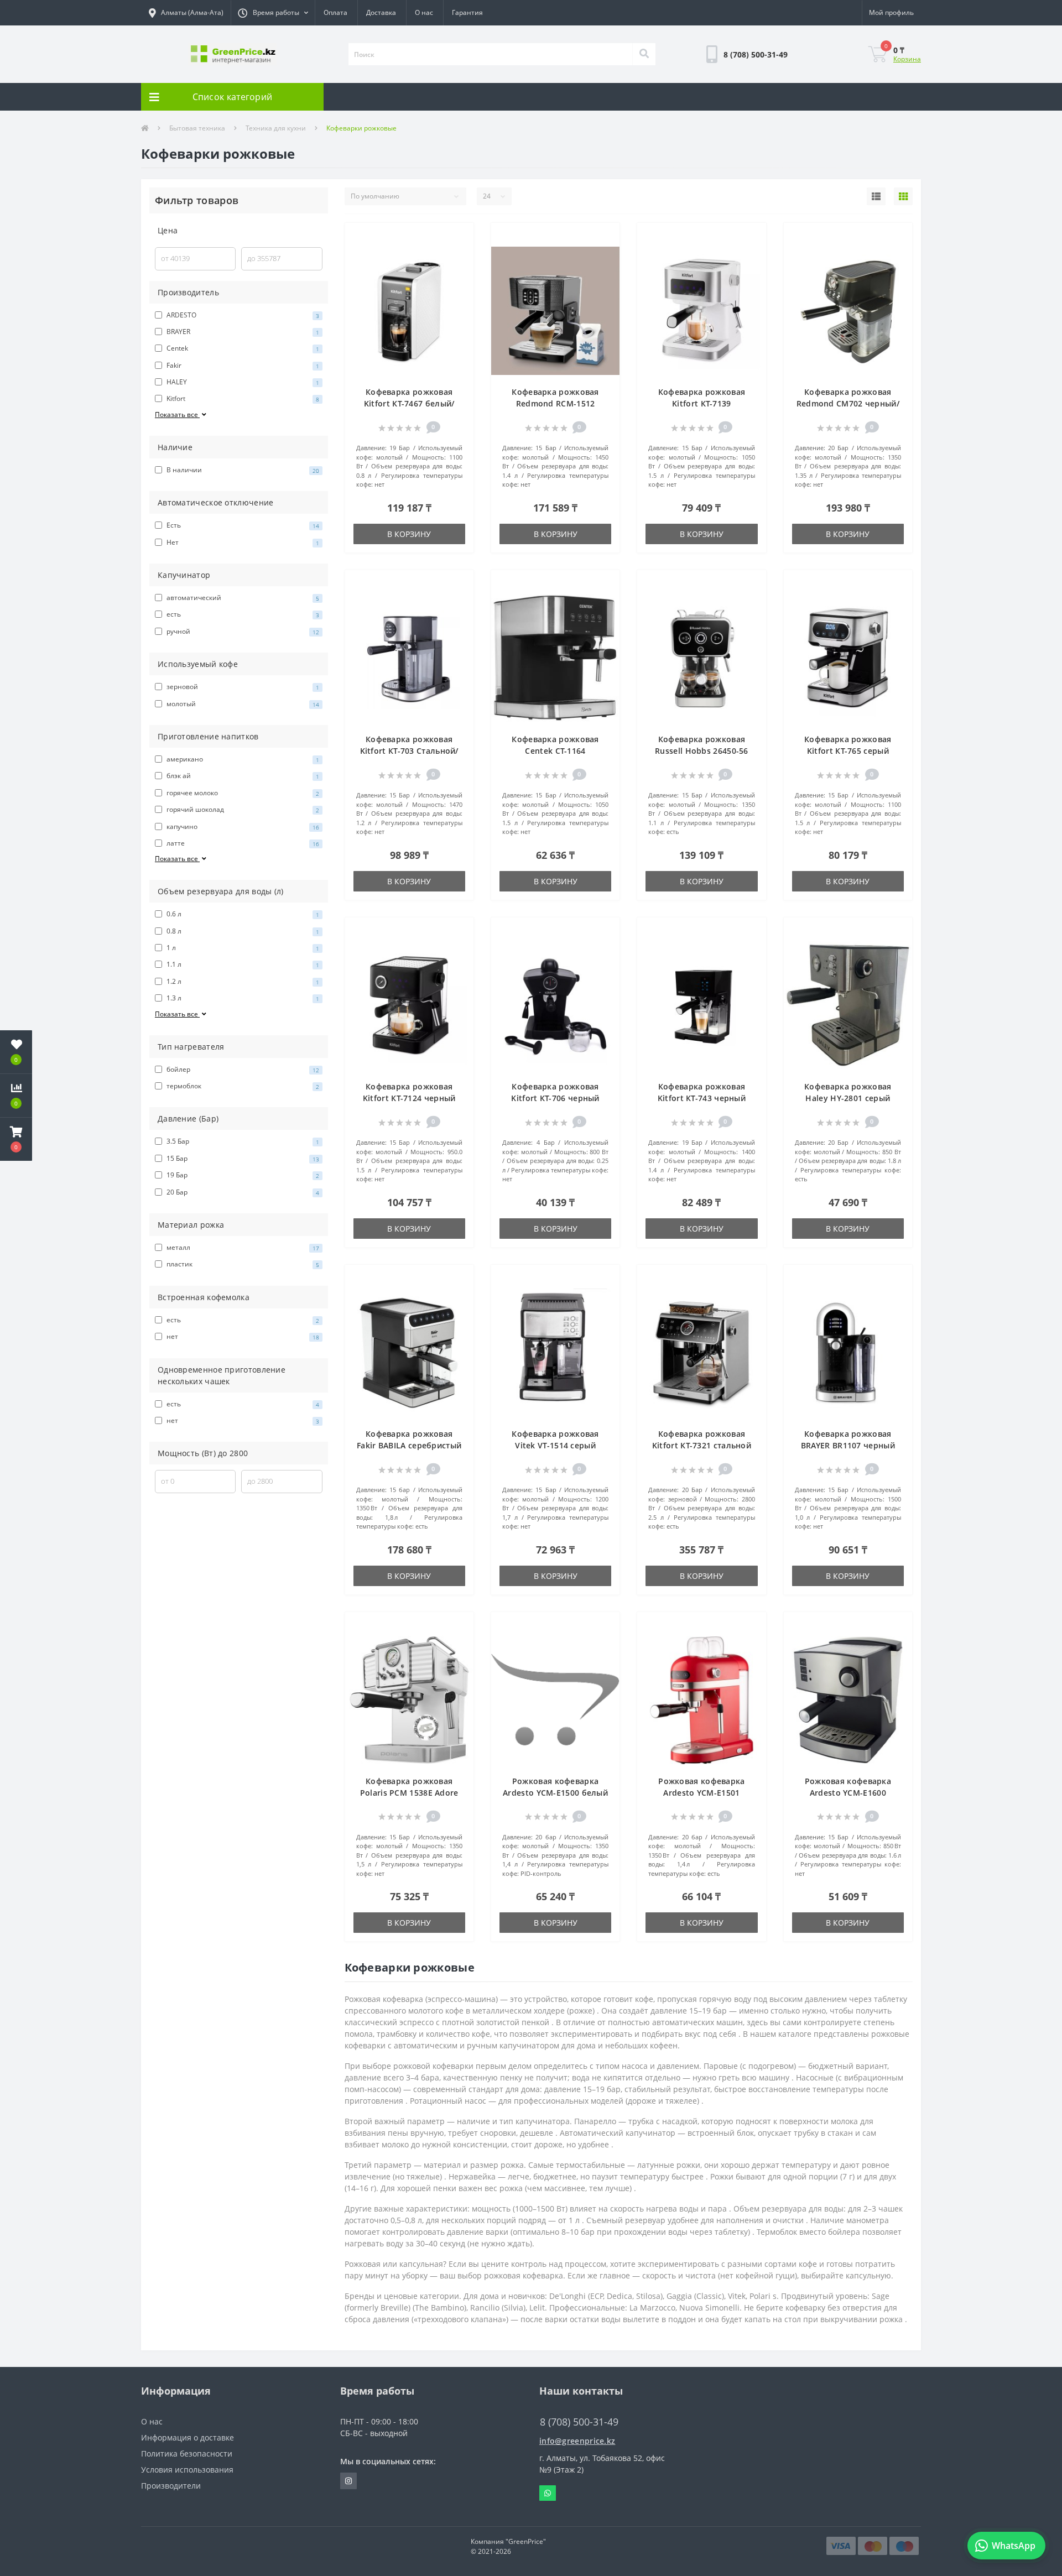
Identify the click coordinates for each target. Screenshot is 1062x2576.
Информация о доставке (188, 2437)
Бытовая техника (197, 128)
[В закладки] (459, 238)
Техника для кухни (276, 128)
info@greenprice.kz (577, 2441)
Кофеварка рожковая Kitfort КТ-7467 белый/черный (409, 403)
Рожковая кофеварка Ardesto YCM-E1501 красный (701, 1793)
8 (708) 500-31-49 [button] (579, 2422)
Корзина (907, 59)
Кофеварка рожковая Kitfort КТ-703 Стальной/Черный (409, 751)
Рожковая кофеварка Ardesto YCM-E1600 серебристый (848, 1793)
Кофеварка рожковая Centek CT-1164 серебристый (555, 751)
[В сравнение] (459, 254)
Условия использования (187, 2470)
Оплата (335, 12)
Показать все (177, 414)
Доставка (381, 12)
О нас (424, 12)
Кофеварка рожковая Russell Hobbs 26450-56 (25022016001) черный (702, 751)
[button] (273, 13)
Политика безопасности (187, 2454)
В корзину (409, 534)
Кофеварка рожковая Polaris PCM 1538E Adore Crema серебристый (409, 1793)
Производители (171, 2486)
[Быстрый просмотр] (459, 271)
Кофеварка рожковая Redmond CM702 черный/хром (848, 403)
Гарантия (467, 12)
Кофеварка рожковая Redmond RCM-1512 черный (555, 403)
